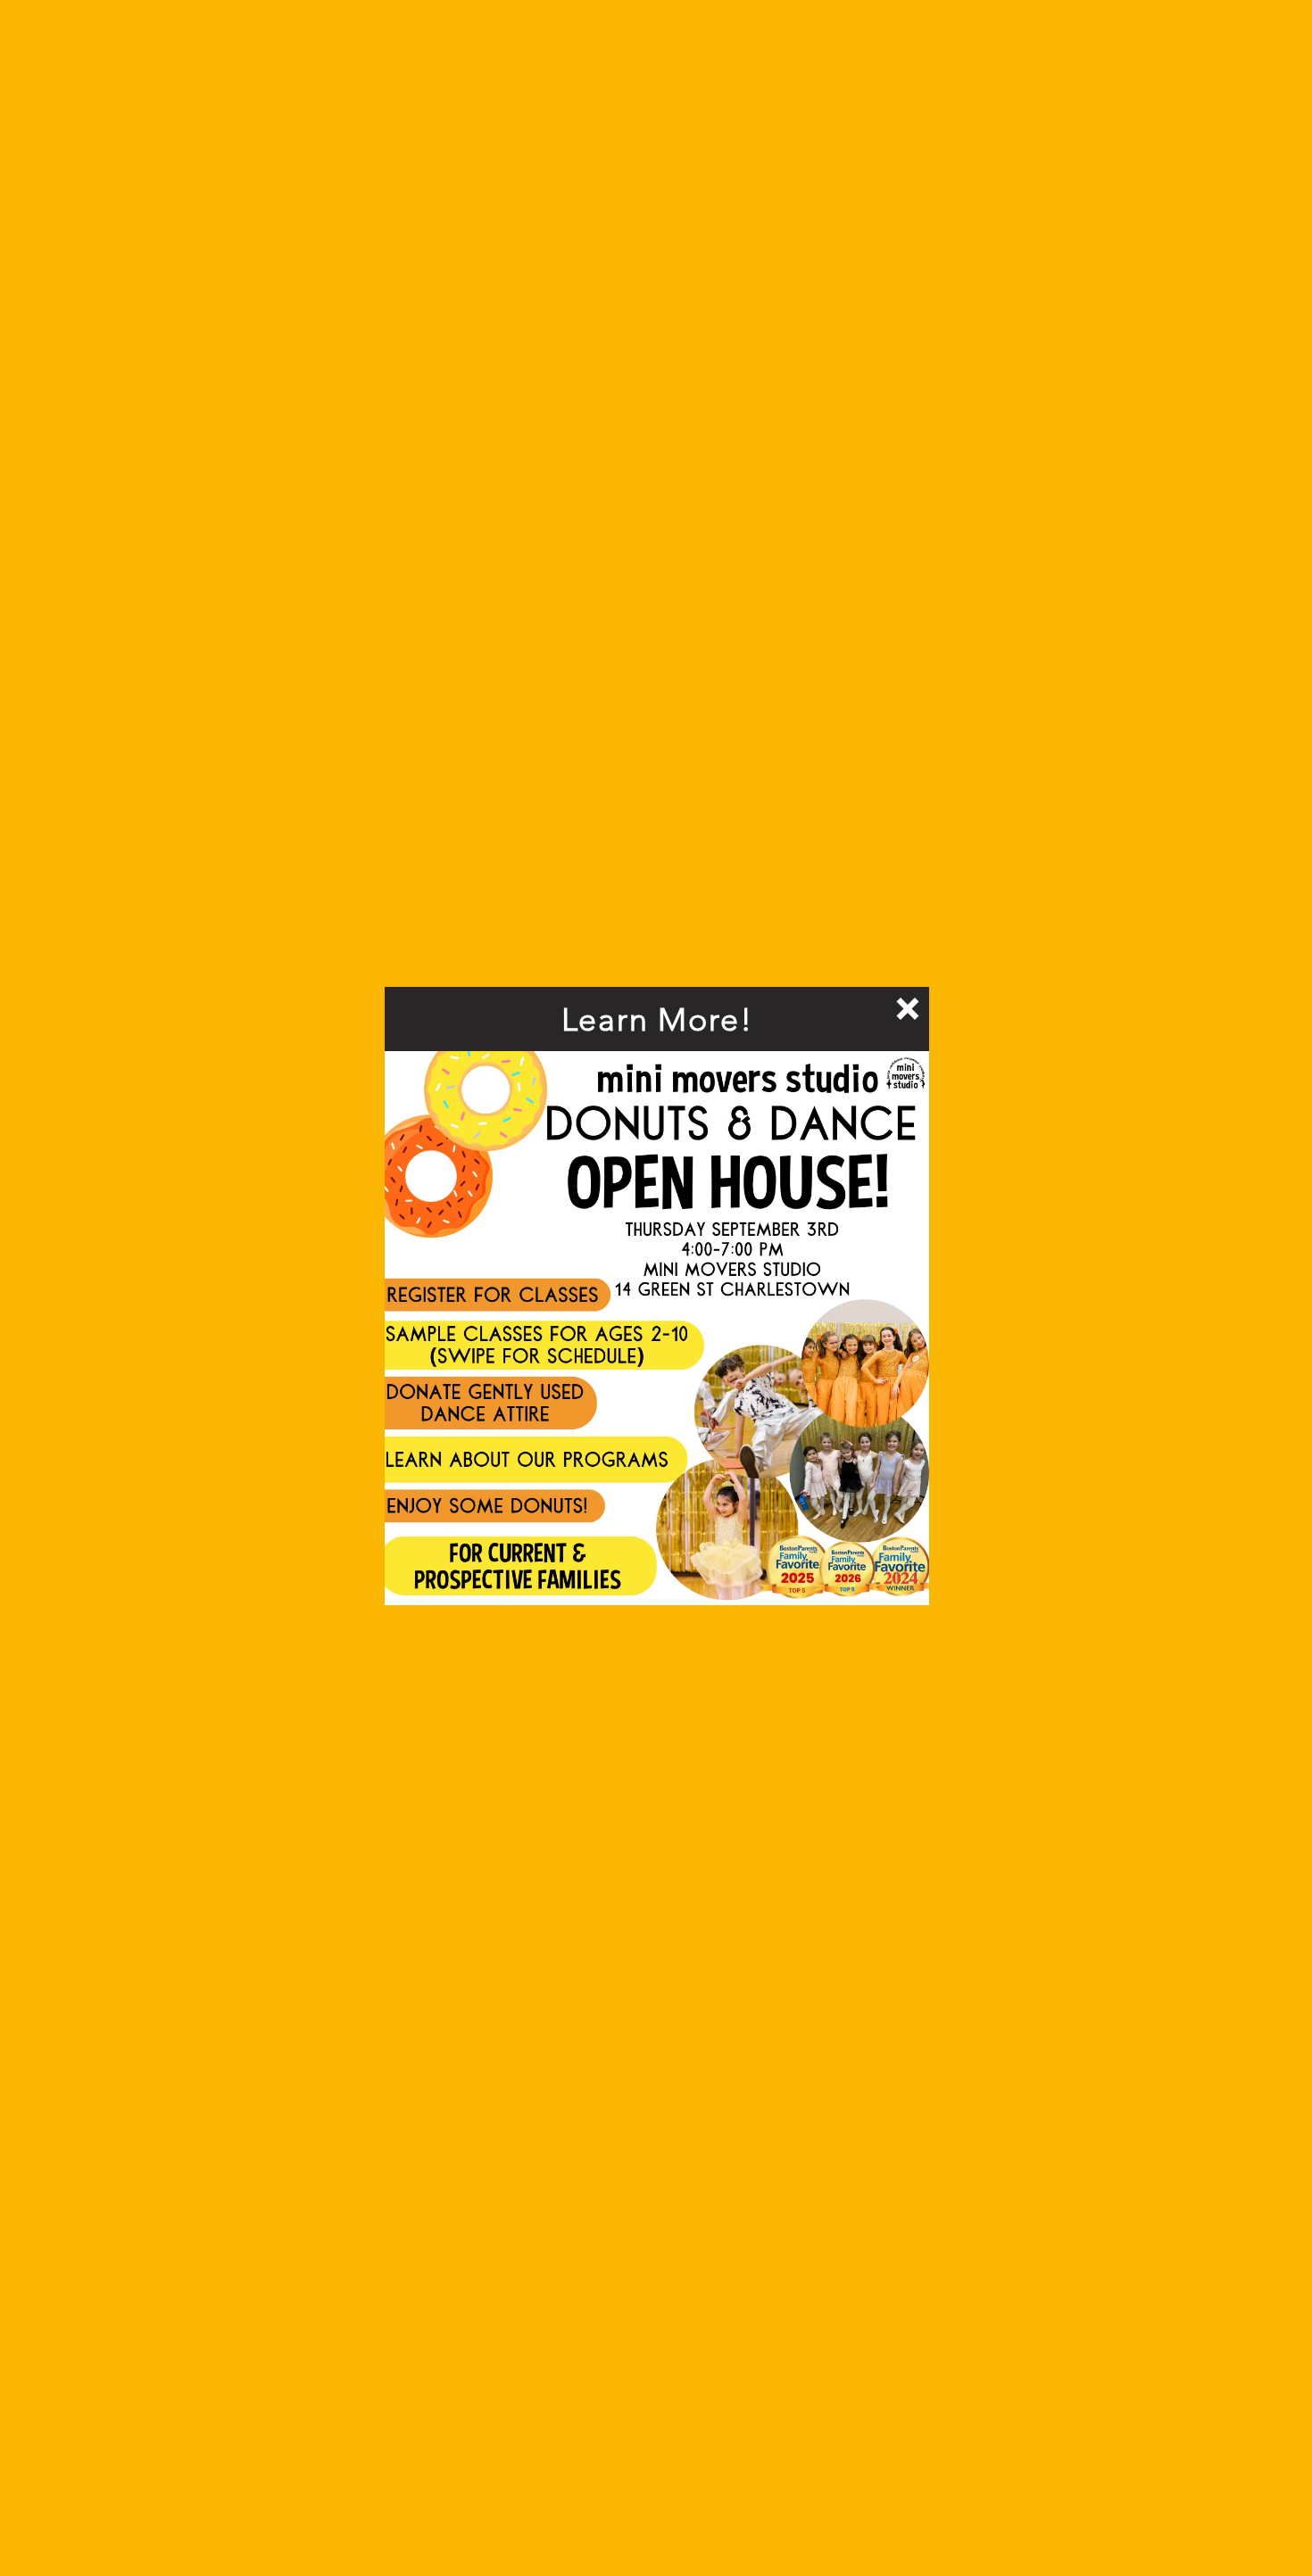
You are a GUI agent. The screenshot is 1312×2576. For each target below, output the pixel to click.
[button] (908, 1009)
